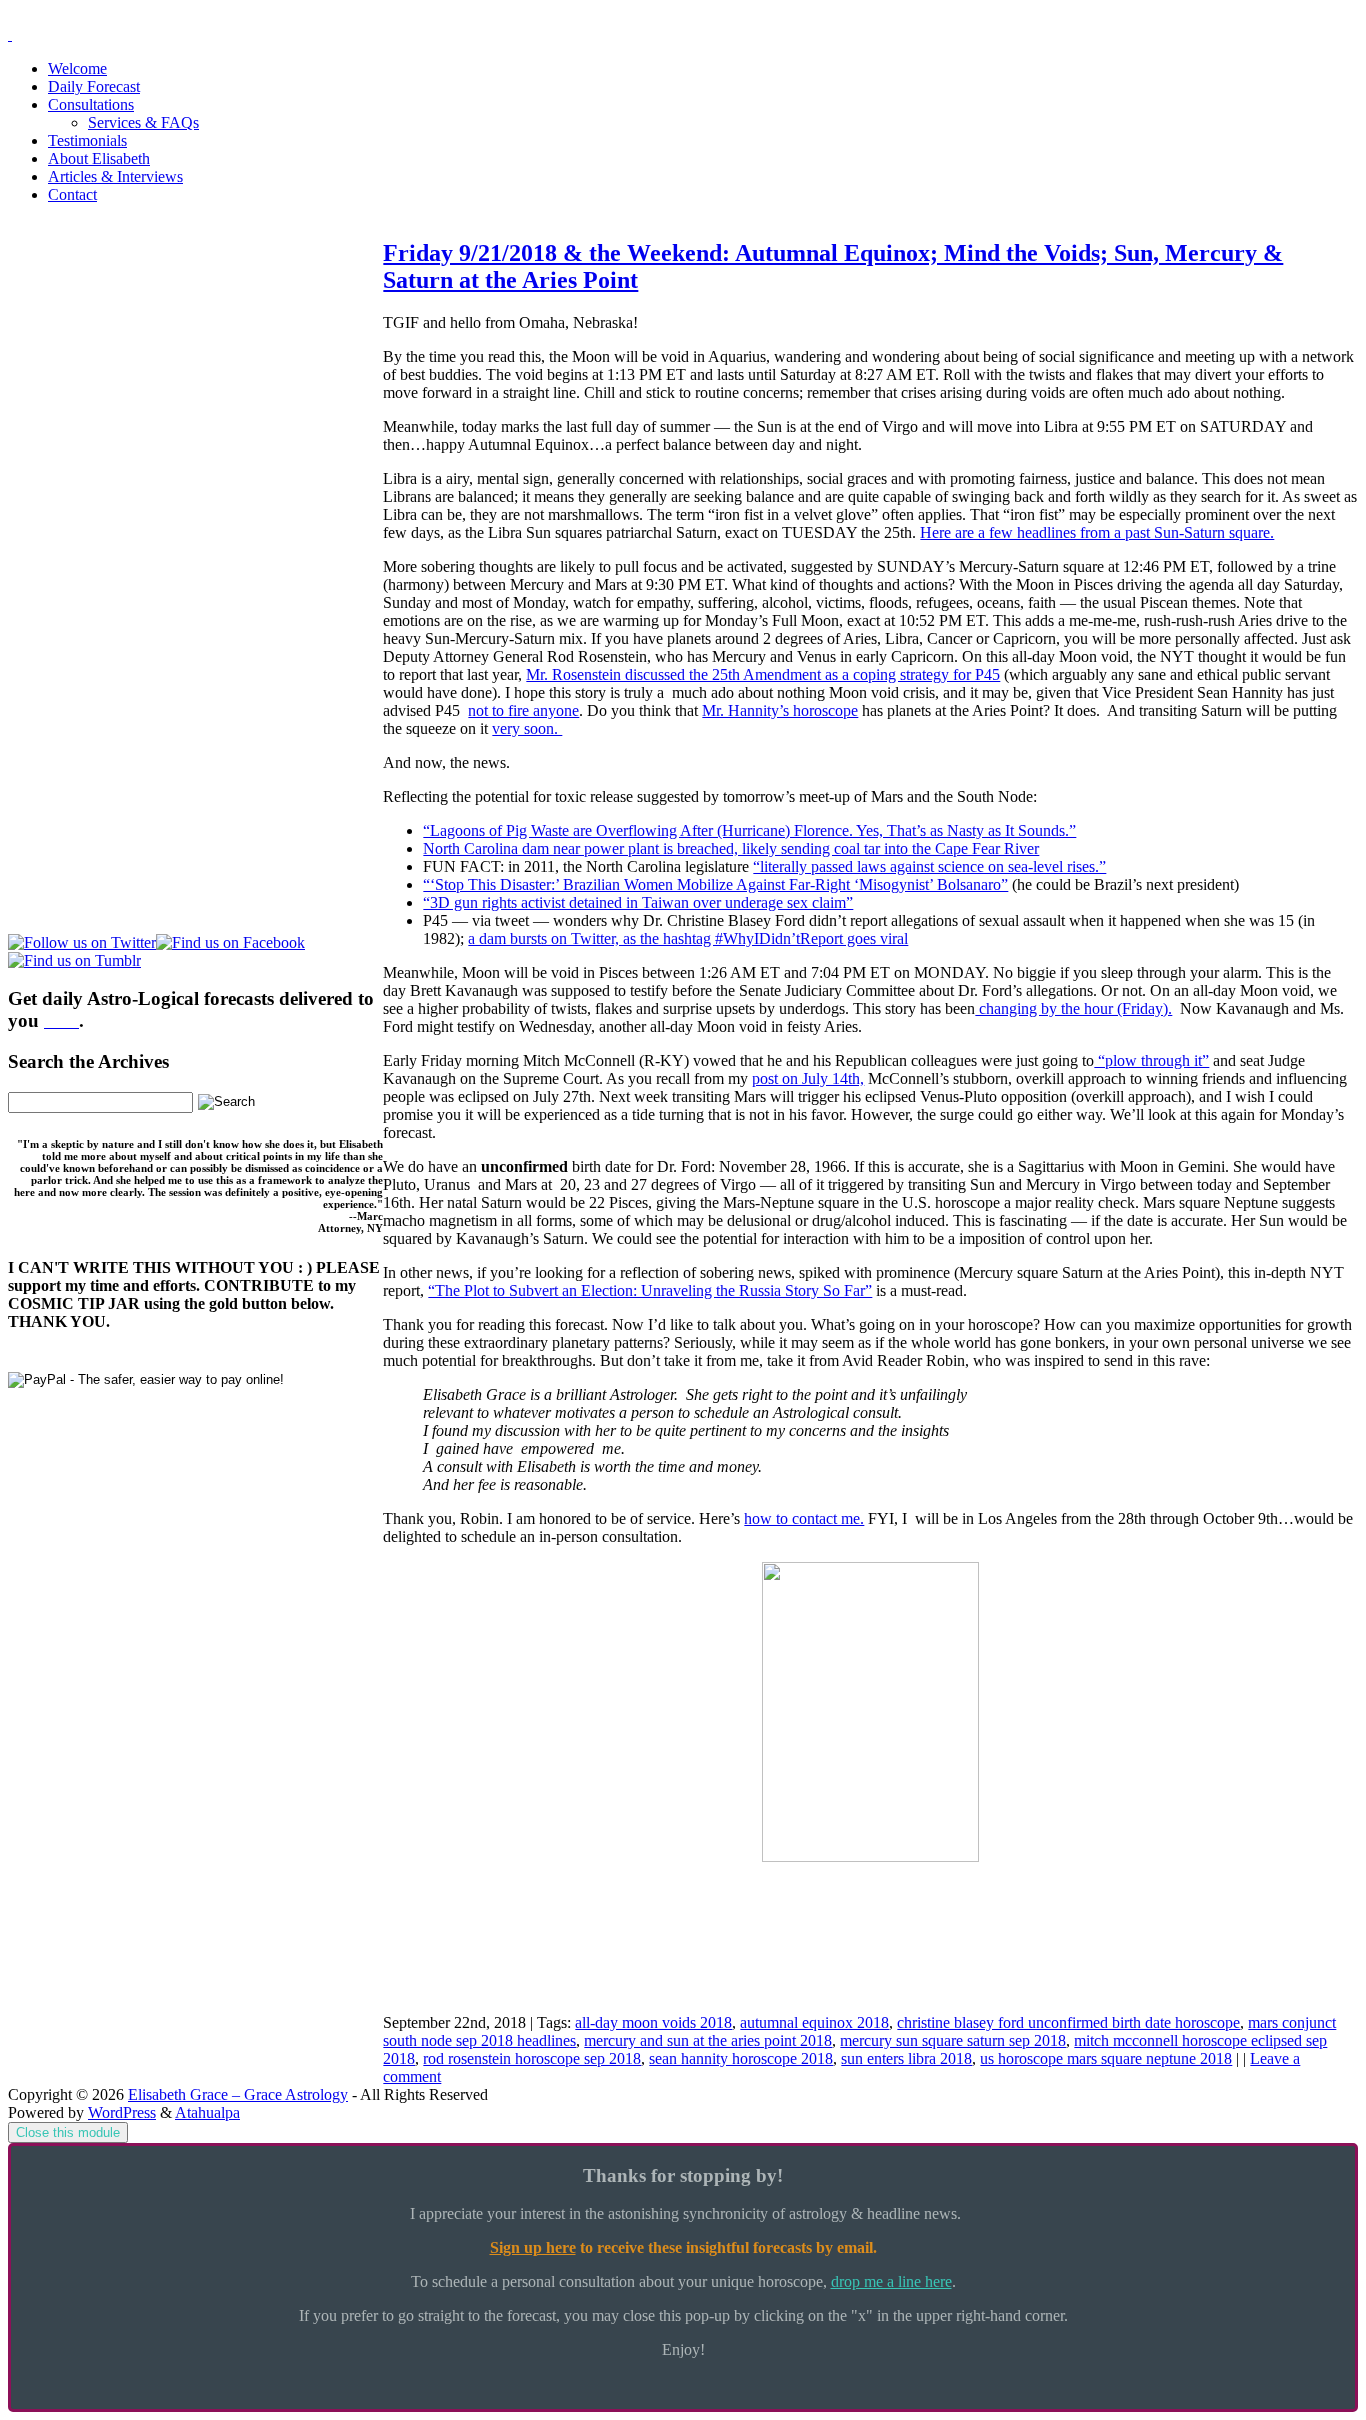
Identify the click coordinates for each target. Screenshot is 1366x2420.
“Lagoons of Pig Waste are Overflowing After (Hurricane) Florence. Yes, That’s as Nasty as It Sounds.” (749, 830)
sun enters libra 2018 (906, 2058)
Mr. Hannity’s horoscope (780, 710)
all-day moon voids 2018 (653, 2022)
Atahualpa (207, 2112)
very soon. (527, 728)
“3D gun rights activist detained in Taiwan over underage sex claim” (638, 902)
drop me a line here (891, 2281)
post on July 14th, (808, 1078)
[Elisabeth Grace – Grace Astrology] (10, 34)
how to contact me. (804, 1518)
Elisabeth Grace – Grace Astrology (238, 2094)
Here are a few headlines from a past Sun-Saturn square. (1097, 532)
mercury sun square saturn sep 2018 (953, 2040)
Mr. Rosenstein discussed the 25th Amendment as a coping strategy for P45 (763, 674)
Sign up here (533, 2247)
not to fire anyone (523, 710)
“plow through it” (1151, 1060)
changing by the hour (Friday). (1073, 1008)
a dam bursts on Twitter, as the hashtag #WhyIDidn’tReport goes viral (688, 938)
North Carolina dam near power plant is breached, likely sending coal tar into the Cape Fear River (731, 848)
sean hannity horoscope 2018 (741, 2058)
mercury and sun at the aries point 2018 (708, 2040)
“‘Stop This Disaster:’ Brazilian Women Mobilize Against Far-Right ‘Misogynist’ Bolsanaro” (715, 884)
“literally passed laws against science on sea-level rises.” (929, 866)
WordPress (122, 2112)
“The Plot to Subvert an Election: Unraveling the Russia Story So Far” (650, 1290)
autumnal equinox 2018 (814, 2022)
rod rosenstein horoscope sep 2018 (532, 2058)
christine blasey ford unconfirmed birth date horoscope (1068, 2022)
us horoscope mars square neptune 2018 (1106, 2058)
